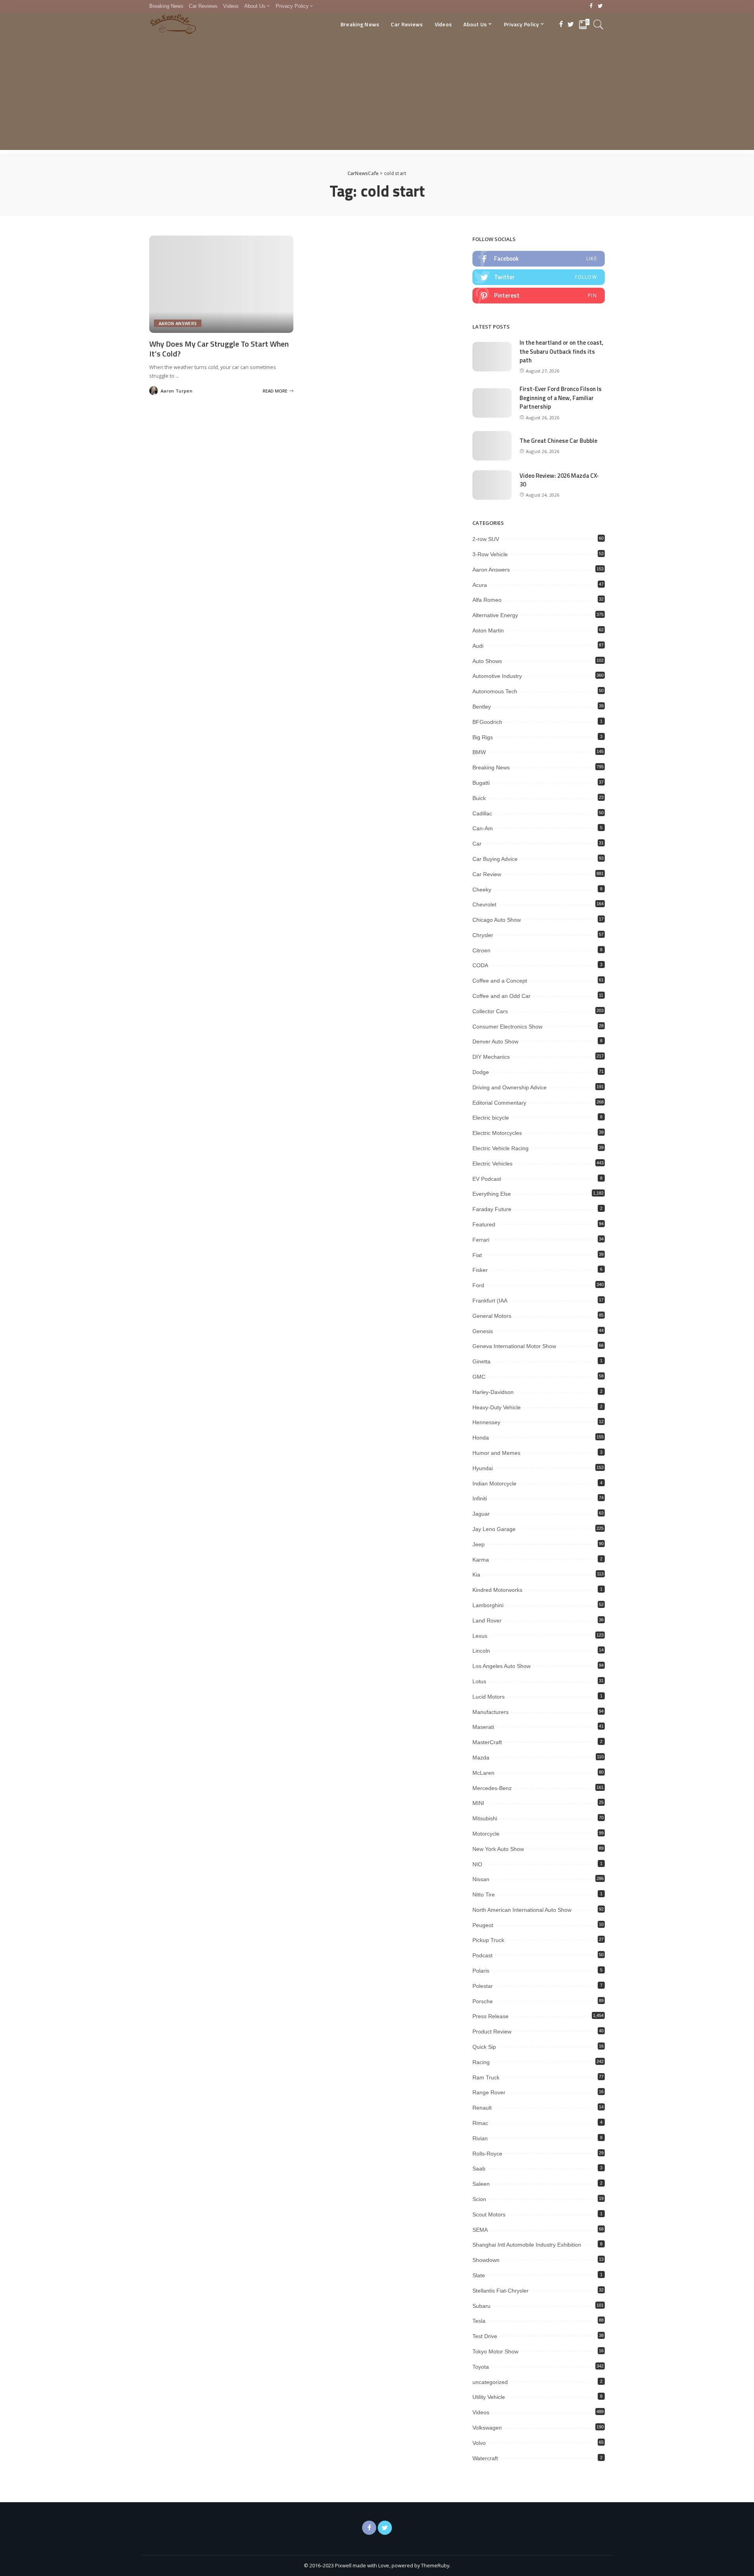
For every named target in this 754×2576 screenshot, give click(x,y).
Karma (481, 1560)
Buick (479, 798)
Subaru (481, 2306)
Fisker (480, 1270)
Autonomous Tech (495, 691)
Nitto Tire (484, 1895)
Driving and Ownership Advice (510, 1087)
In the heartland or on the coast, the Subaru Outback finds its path (562, 351)
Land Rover (487, 1621)
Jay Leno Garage (494, 1529)
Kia (476, 1575)
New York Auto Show (498, 1849)
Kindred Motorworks (497, 1590)
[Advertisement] (377, 95)
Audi (478, 646)
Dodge (481, 1072)
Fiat (477, 1255)
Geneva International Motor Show (514, 1346)
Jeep (479, 1544)
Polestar (483, 1986)
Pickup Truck (488, 1940)
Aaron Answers (178, 323)
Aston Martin (488, 630)
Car (477, 844)
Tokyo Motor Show (495, 2351)
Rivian (480, 2138)
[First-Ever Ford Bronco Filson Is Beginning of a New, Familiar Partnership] (492, 403)
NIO (477, 1864)
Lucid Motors (489, 1697)
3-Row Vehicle (490, 554)
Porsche (483, 2001)
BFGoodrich (487, 722)
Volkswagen (487, 2428)
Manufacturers (490, 1712)
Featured (484, 1224)
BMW (479, 752)
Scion (479, 2199)
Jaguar (481, 1514)
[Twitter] (600, 6)
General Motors (492, 1316)
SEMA (480, 2230)
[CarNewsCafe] (173, 24)
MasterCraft (487, 1742)
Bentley (482, 707)
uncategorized (490, 2382)
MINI (478, 1803)
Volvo (479, 2443)
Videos (481, 2412)
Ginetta (481, 1361)
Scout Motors (489, 2214)
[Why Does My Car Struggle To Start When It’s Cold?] (221, 284)
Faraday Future (492, 1209)
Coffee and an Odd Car (501, 996)
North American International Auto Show (522, 1910)
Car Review (487, 874)
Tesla (479, 2321)
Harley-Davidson (493, 1392)
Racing (481, 2062)
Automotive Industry (497, 676)
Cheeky (482, 890)
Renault (482, 2108)
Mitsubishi (485, 1818)
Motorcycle (486, 1834)
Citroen (481, 950)
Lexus (480, 1636)
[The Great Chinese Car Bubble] (492, 446)
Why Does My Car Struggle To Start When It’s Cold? (219, 349)
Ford (478, 1285)
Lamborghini (488, 1605)
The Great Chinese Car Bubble (558, 441)
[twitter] (539, 277)
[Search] (598, 24)
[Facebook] (591, 6)
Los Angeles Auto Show (501, 1666)
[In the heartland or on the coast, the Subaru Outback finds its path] (492, 357)
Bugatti (481, 783)
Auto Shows (487, 661)
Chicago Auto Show (497, 920)
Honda (481, 1438)
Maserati (483, 1727)
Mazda (481, 1758)
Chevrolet (484, 904)
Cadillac (482, 813)
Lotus (479, 1681)
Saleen (481, 2184)
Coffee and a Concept (500, 981)
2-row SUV (486, 539)
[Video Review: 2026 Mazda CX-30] (492, 485)
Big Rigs (483, 737)
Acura (480, 585)
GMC (479, 1377)
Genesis (483, 1331)
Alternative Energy (495, 615)
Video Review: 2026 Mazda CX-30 (559, 480)
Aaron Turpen (177, 391)
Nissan (481, 1879)
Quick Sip (484, 2047)
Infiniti (480, 1498)
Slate (479, 2275)
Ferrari (481, 1240)
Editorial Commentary (499, 1103)
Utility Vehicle (489, 2397)
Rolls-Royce (487, 2154)
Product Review (492, 2032)
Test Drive (485, 2336)
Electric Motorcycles (497, 1133)
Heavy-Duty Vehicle (497, 1407)
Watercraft (485, 2458)
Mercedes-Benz (492, 1788)
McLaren (483, 1773)
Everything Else (492, 1194)
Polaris (481, 1971)
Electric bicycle (491, 1118)
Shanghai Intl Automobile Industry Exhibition (527, 2245)
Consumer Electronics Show (507, 1027)
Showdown (486, 2260)
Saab (479, 2169)
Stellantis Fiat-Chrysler (501, 2291)
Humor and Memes (496, 1453)
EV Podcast (487, 1179)
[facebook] (539, 259)
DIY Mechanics (491, 1057)
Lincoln (481, 1651)
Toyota (481, 2367)
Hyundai (483, 1468)
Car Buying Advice (495, 859)
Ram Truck (486, 2077)
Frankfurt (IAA (490, 1301)
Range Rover (489, 2092)
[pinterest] (539, 296)
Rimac (480, 2123)
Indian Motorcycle (494, 1483)
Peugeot (483, 1925)
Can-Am (483, 828)
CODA (480, 965)
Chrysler (483, 935)
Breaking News (491, 767)
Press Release (490, 2016)
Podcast (482, 1955)
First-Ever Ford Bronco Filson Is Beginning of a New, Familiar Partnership (561, 398)
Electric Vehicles (492, 1164)
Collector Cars (490, 1011)
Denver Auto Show (495, 1041)
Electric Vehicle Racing (501, 1148)
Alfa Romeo (487, 600)
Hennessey (486, 1422)
